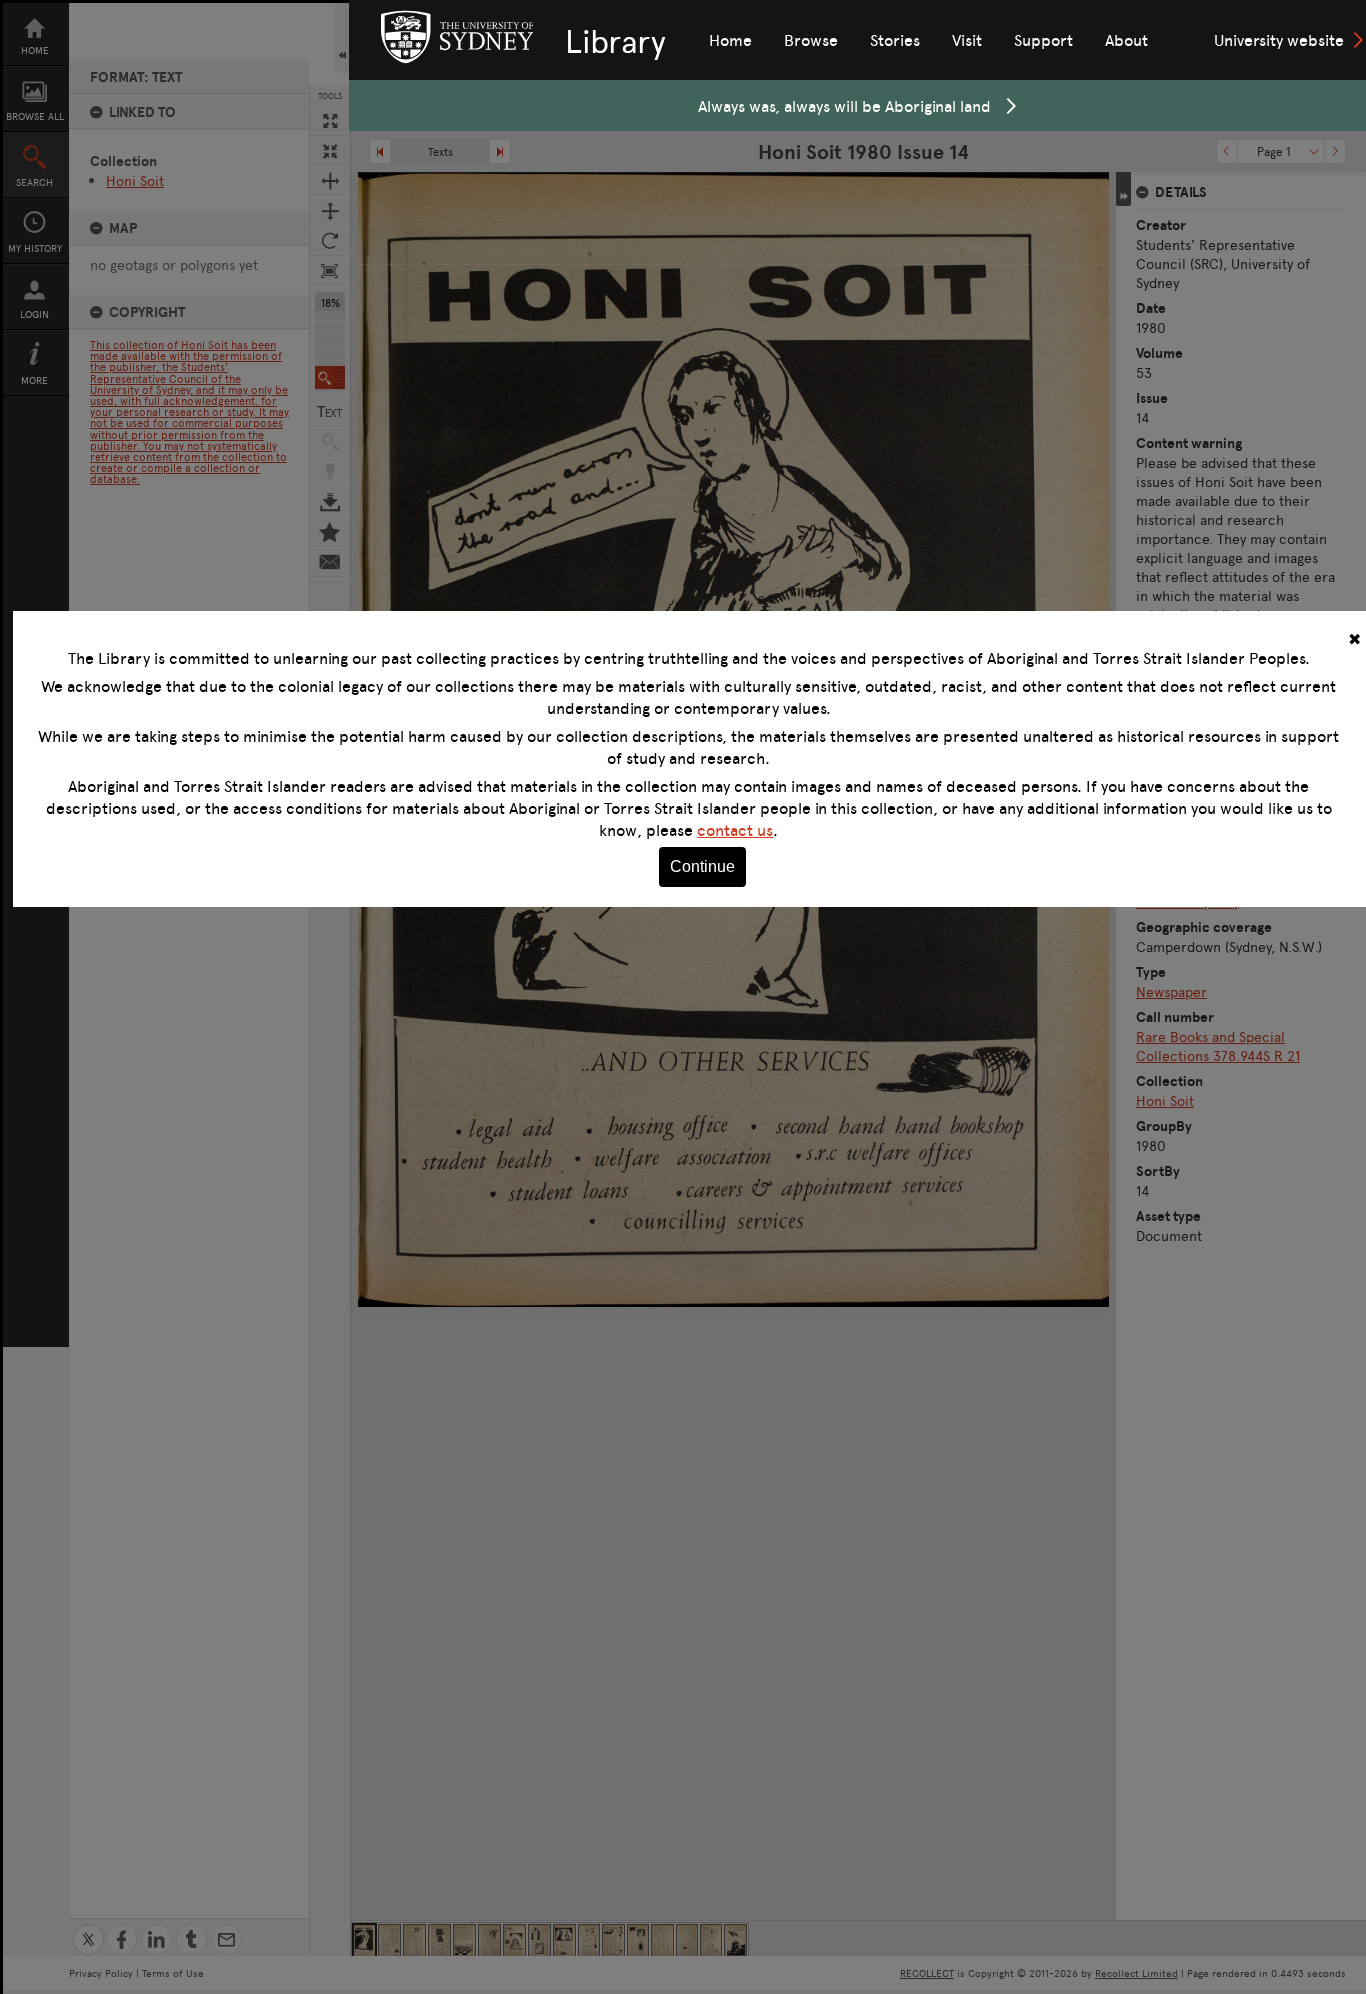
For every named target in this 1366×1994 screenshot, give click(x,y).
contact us (735, 830)
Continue (702, 866)
